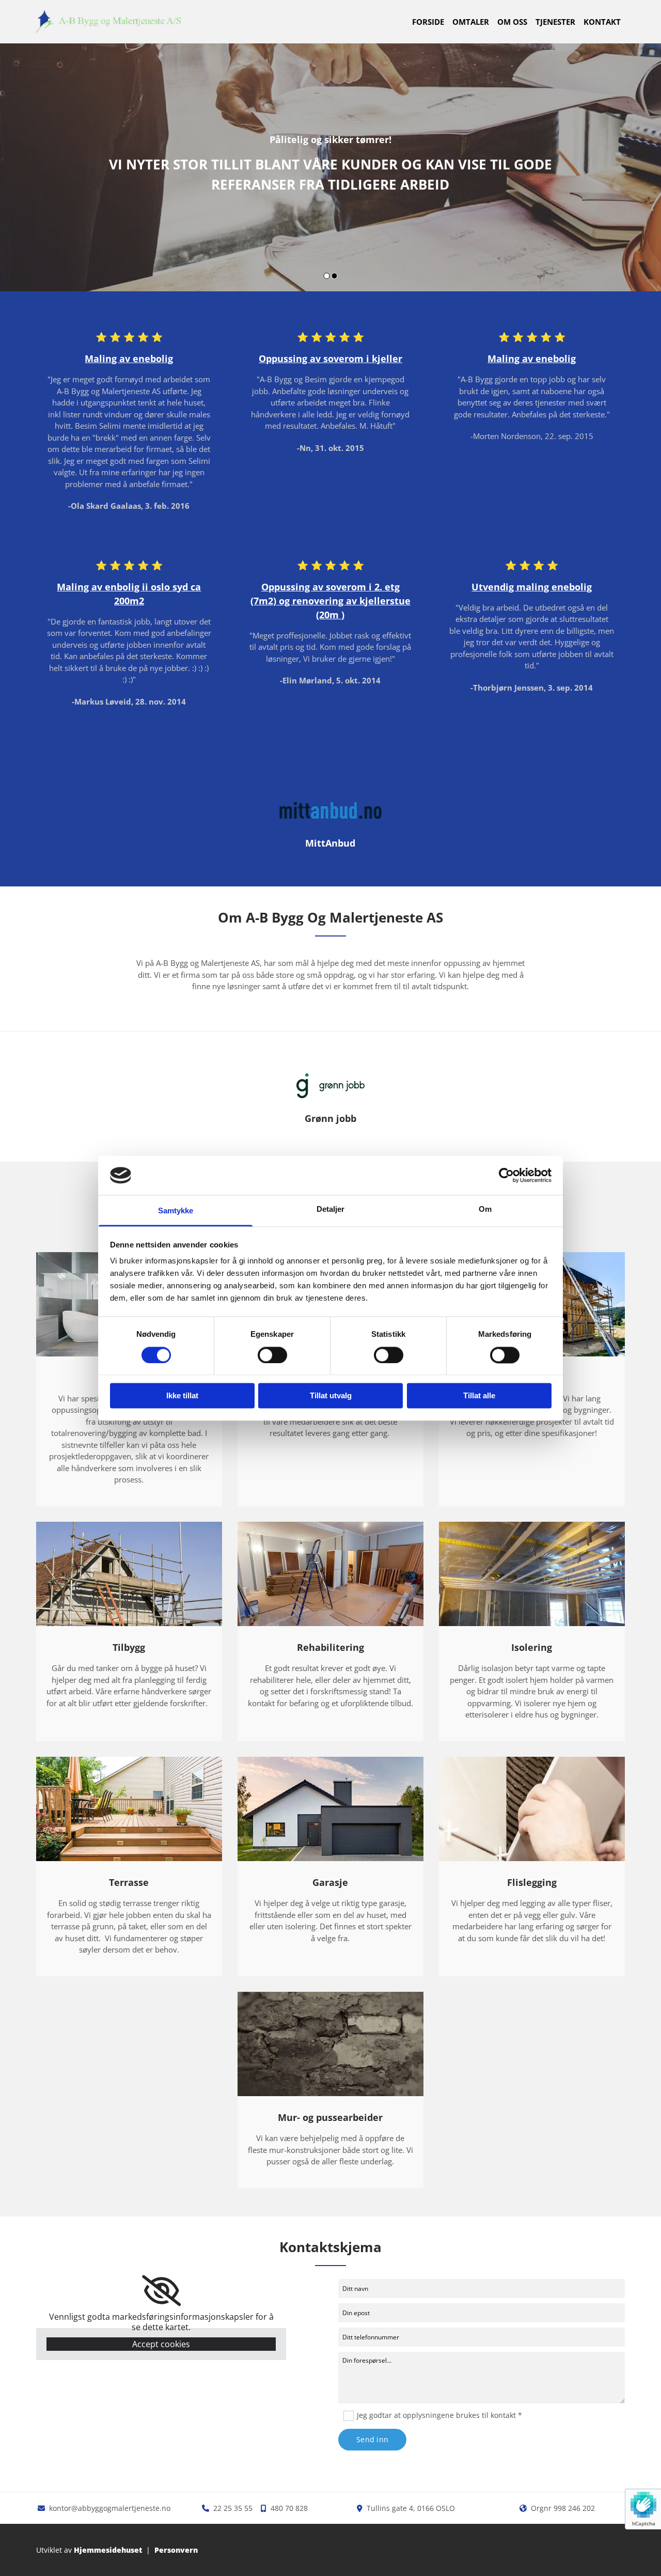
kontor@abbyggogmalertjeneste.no (110, 2508)
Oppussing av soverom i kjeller (330, 358)
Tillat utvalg (331, 1396)
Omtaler (471, 22)
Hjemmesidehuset (108, 2550)
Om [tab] (485, 1209)
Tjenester (555, 22)
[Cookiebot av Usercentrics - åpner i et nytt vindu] (506, 1175)
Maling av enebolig (129, 358)
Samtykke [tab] (176, 1211)
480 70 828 (289, 2508)
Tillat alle (479, 1396)
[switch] (272, 1355)
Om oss (512, 22)
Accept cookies (161, 2344)
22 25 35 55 (233, 2508)
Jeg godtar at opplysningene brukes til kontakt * (439, 2415)
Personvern (176, 2550)
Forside (428, 22)
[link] (161, 2291)
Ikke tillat (182, 1396)
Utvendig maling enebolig (532, 587)
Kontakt (602, 22)
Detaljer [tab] (331, 1209)
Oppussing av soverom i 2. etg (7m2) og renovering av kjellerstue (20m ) (330, 601)
